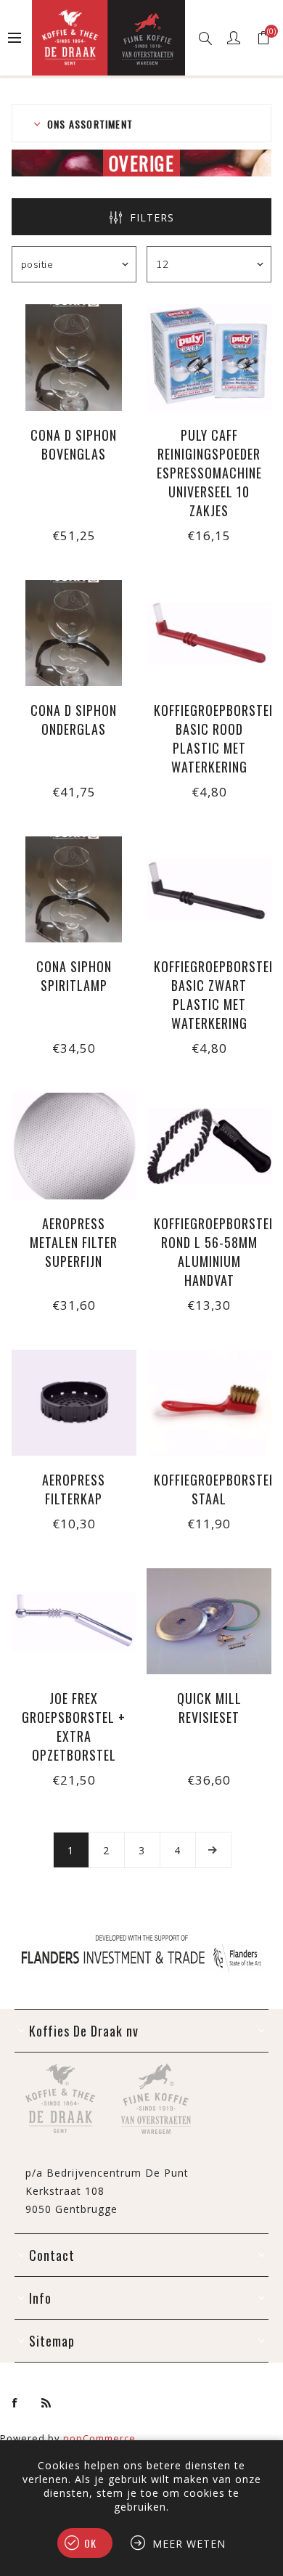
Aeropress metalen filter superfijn (74, 1242)
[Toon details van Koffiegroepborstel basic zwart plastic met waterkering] (209, 889)
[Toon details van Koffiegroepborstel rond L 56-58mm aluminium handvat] (209, 1146)
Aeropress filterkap (74, 1489)
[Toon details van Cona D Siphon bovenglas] (74, 357)
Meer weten (189, 2544)
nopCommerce (99, 2438)
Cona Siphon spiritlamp (74, 976)
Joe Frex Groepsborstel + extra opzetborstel (74, 1727)
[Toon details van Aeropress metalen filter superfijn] (74, 1146)
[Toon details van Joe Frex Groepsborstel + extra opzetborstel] (74, 1621)
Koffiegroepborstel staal (209, 1489)
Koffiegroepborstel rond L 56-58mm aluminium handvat (209, 1252)
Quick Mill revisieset (209, 1708)
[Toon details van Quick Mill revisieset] (209, 1621)
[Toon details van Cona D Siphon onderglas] (74, 633)
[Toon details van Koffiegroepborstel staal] (209, 1403)
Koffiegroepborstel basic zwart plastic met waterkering (209, 995)
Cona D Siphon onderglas (74, 720)
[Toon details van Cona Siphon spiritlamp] (74, 889)
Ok (90, 2543)
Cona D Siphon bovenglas (74, 444)
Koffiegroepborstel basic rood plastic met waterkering (209, 738)
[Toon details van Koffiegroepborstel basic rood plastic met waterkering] (209, 633)
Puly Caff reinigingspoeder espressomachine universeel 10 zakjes (209, 473)
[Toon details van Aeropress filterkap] (74, 1403)
